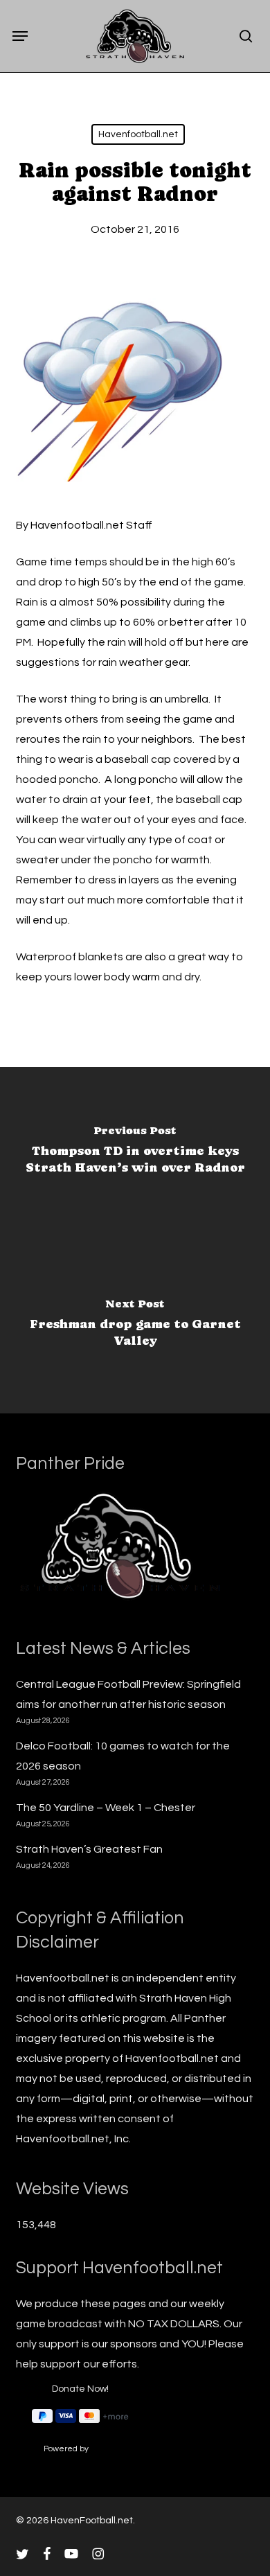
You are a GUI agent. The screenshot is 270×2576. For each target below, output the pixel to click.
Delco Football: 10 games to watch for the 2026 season (123, 1756)
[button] (20, 36)
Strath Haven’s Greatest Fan (89, 1849)
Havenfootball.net (138, 134)
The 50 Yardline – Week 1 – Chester (106, 1808)
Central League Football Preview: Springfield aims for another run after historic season (128, 1694)
